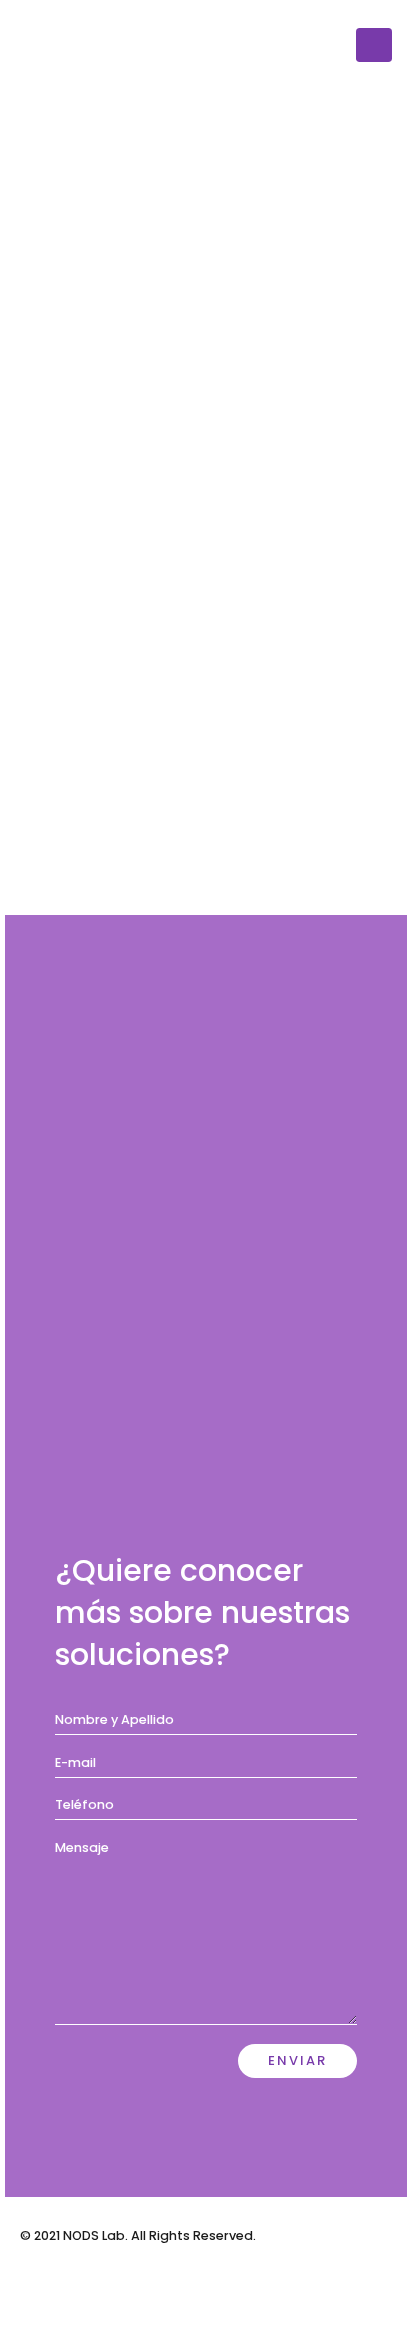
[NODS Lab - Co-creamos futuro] (75, 45)
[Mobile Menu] (374, 45)
